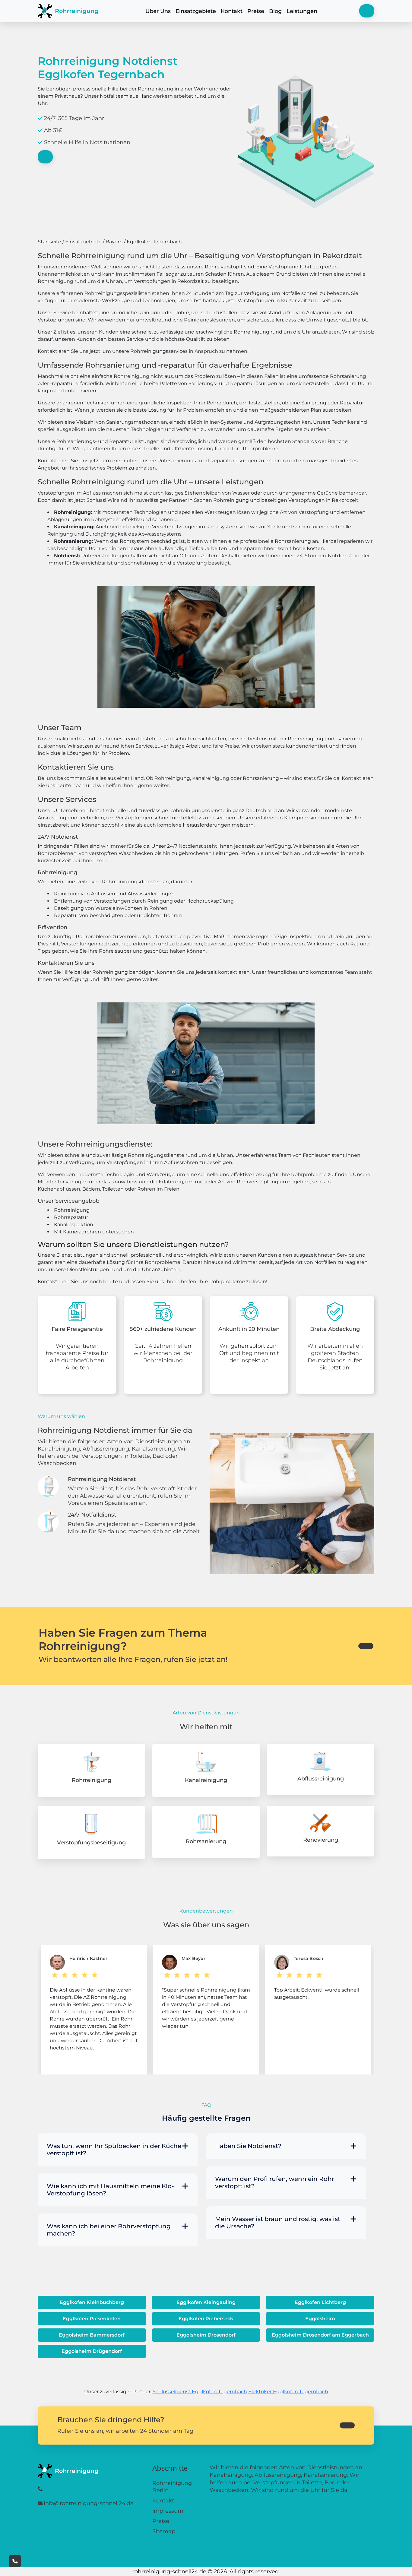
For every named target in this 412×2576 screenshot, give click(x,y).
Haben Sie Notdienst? (248, 2146)
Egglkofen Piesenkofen (92, 2319)
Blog (275, 11)
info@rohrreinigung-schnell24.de (89, 2503)
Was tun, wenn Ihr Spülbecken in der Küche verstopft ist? (114, 2150)
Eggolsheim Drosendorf (206, 2335)
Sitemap (164, 2531)
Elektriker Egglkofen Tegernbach (288, 2392)
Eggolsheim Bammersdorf (92, 2335)
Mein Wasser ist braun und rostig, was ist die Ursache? (278, 2223)
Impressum (168, 2511)
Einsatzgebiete (196, 11)
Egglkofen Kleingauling (206, 2302)
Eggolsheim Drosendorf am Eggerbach (320, 2335)
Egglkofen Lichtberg (320, 2302)
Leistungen (302, 11)
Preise (256, 11)
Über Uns (158, 11)
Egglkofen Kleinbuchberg (92, 2302)
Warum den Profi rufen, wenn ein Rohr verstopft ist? (275, 2182)
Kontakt (232, 11)
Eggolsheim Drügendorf (92, 2351)
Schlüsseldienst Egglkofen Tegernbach (200, 2392)
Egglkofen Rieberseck (206, 2319)
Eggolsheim (320, 2319)
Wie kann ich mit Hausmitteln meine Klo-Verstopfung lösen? (110, 2190)
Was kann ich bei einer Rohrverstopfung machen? (109, 2230)
